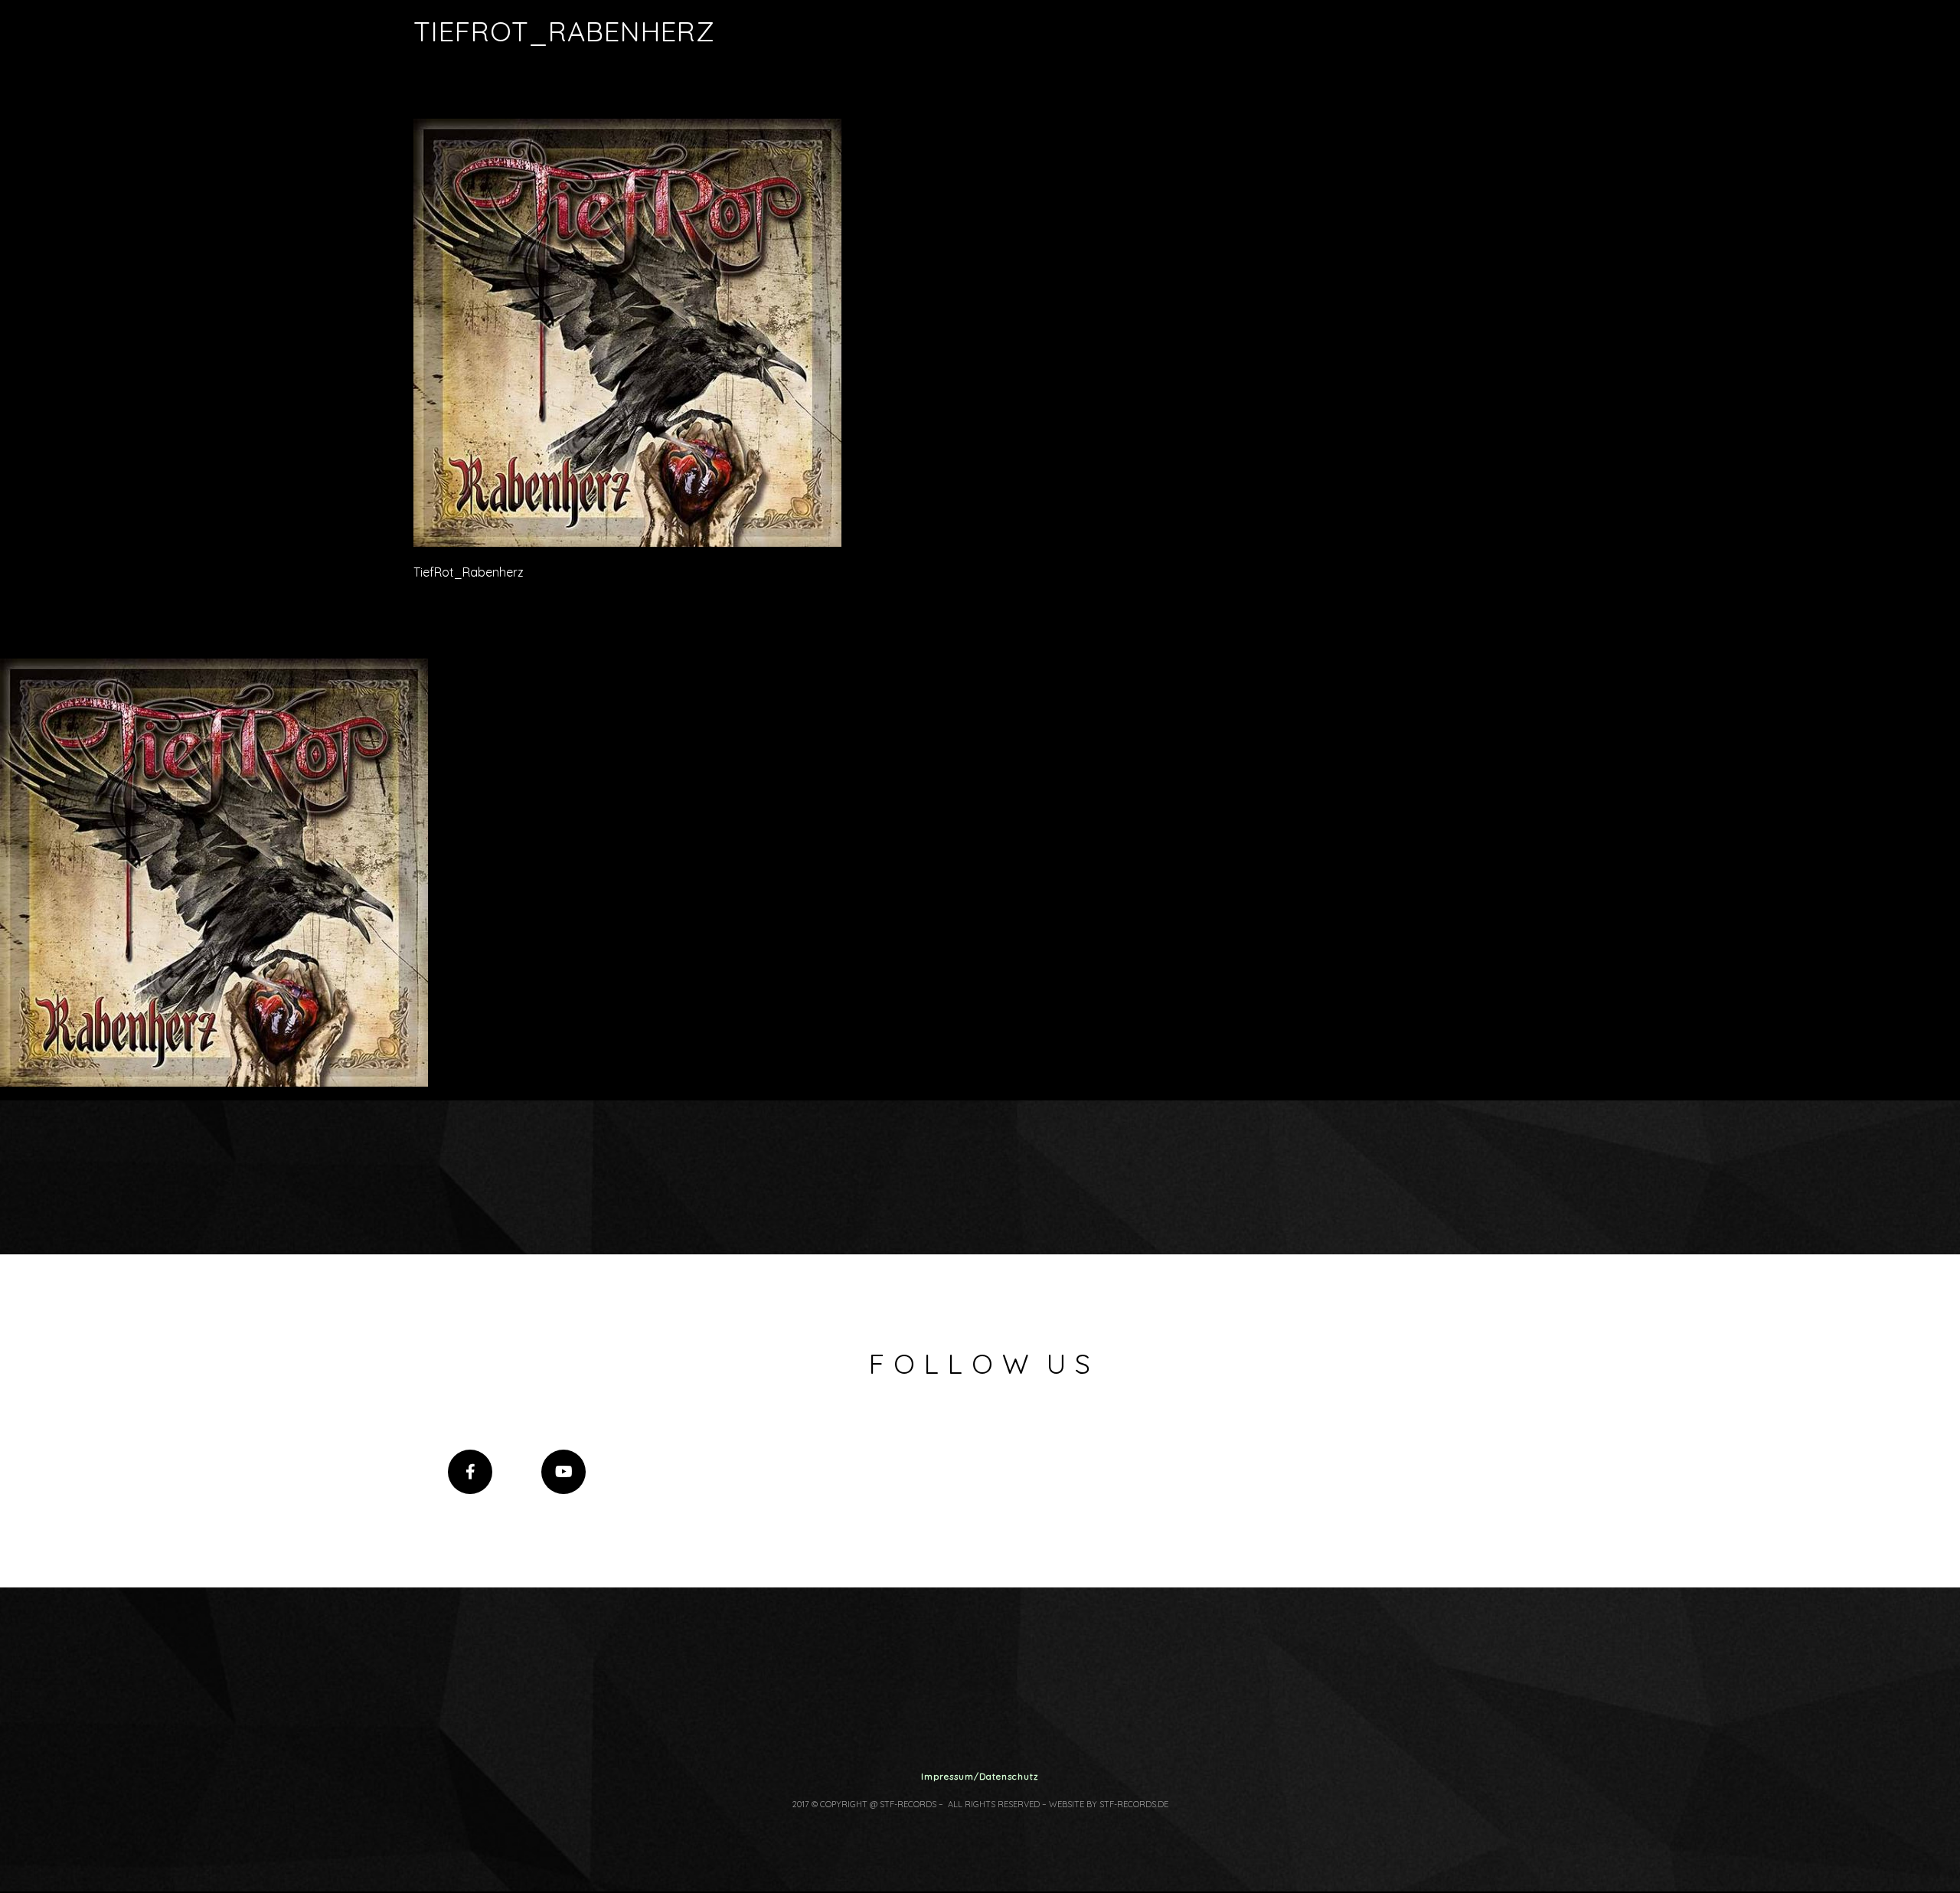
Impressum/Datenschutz (980, 1776)
